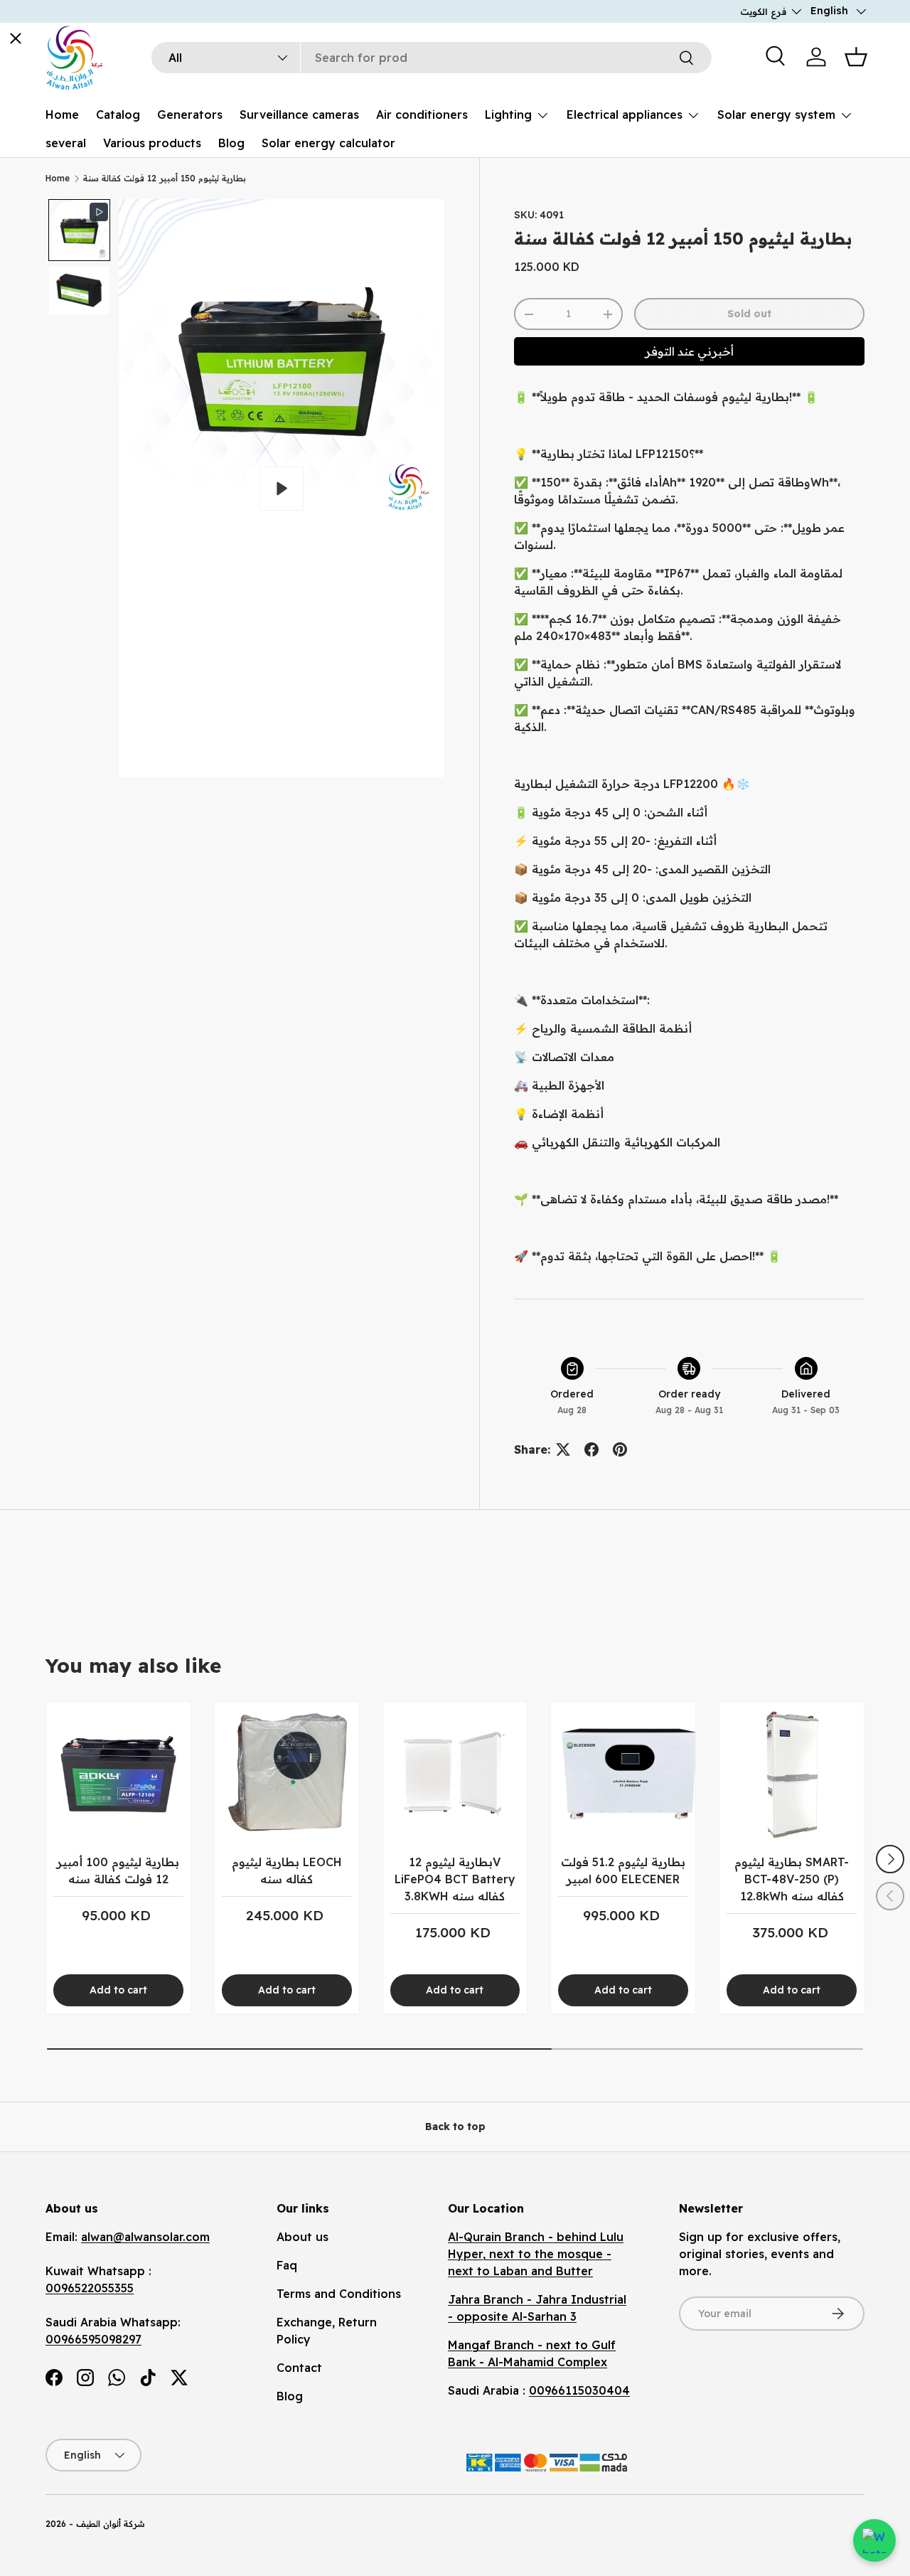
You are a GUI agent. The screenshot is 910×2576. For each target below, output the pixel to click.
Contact (299, 2368)
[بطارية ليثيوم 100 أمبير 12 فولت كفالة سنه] (118, 1774)
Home (62, 115)
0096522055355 (90, 2288)
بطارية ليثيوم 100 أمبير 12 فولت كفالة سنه (118, 1870)
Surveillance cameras (299, 115)
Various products (152, 143)
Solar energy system (776, 115)
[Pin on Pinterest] (620, 1449)
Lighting (508, 115)
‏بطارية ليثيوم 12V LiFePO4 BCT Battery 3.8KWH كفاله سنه (455, 1879)
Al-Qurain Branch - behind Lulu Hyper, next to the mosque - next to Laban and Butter (536, 2254)
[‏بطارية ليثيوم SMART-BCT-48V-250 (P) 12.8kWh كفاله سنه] (792, 1774)
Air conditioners (422, 115)
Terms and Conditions (339, 2294)
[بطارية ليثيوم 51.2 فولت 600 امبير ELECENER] (623, 1774)
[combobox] (432, 58)
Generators (190, 115)
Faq (287, 2265)
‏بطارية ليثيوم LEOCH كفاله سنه (287, 1870)
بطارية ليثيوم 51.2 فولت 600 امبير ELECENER (623, 1870)
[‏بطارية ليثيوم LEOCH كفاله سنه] (287, 1774)
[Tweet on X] (563, 1449)
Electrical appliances (625, 115)
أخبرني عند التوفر (689, 351)
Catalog (118, 115)
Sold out (749, 314)
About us (303, 2237)
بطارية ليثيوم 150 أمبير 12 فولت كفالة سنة (165, 178)
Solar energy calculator (328, 143)
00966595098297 (93, 2339)
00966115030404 (579, 2390)
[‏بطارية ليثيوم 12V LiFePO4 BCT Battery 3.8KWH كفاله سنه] (455, 1774)
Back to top (455, 2127)
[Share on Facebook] (591, 1449)
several (66, 143)
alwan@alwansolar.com (145, 2237)
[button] (856, 57)
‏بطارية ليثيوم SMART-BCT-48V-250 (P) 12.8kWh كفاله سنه (792, 1879)
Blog (231, 143)
